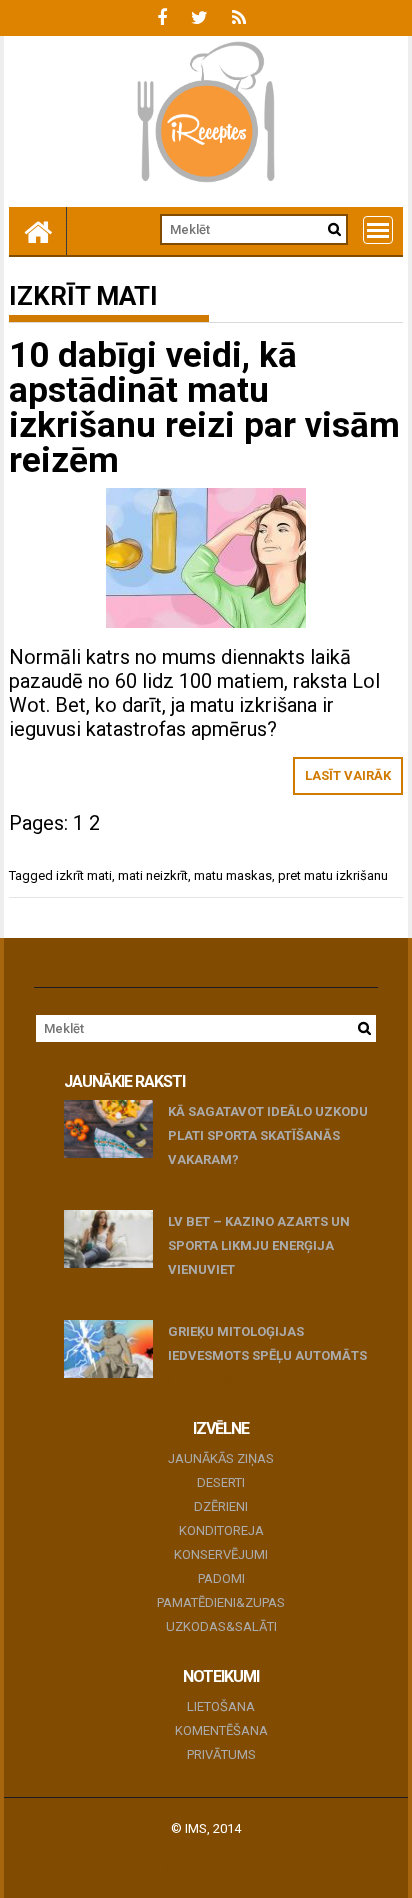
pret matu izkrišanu (333, 875)
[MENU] (378, 230)
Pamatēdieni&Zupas (221, 1602)
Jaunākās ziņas (221, 1458)
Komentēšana (221, 1730)
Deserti (221, 1482)
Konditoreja (221, 1530)
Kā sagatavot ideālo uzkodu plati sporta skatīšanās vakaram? (268, 1135)
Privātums (221, 1754)
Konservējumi (221, 1554)
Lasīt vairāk (348, 775)
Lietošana (221, 1706)
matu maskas (233, 875)
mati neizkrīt (153, 875)
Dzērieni (221, 1506)
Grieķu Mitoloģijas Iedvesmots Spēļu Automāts (267, 1343)
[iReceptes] (38, 231)
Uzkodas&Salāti (221, 1626)
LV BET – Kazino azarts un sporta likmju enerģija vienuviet (259, 1245)
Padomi (221, 1578)
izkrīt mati (84, 875)
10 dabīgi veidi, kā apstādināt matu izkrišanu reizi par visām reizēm (204, 408)
